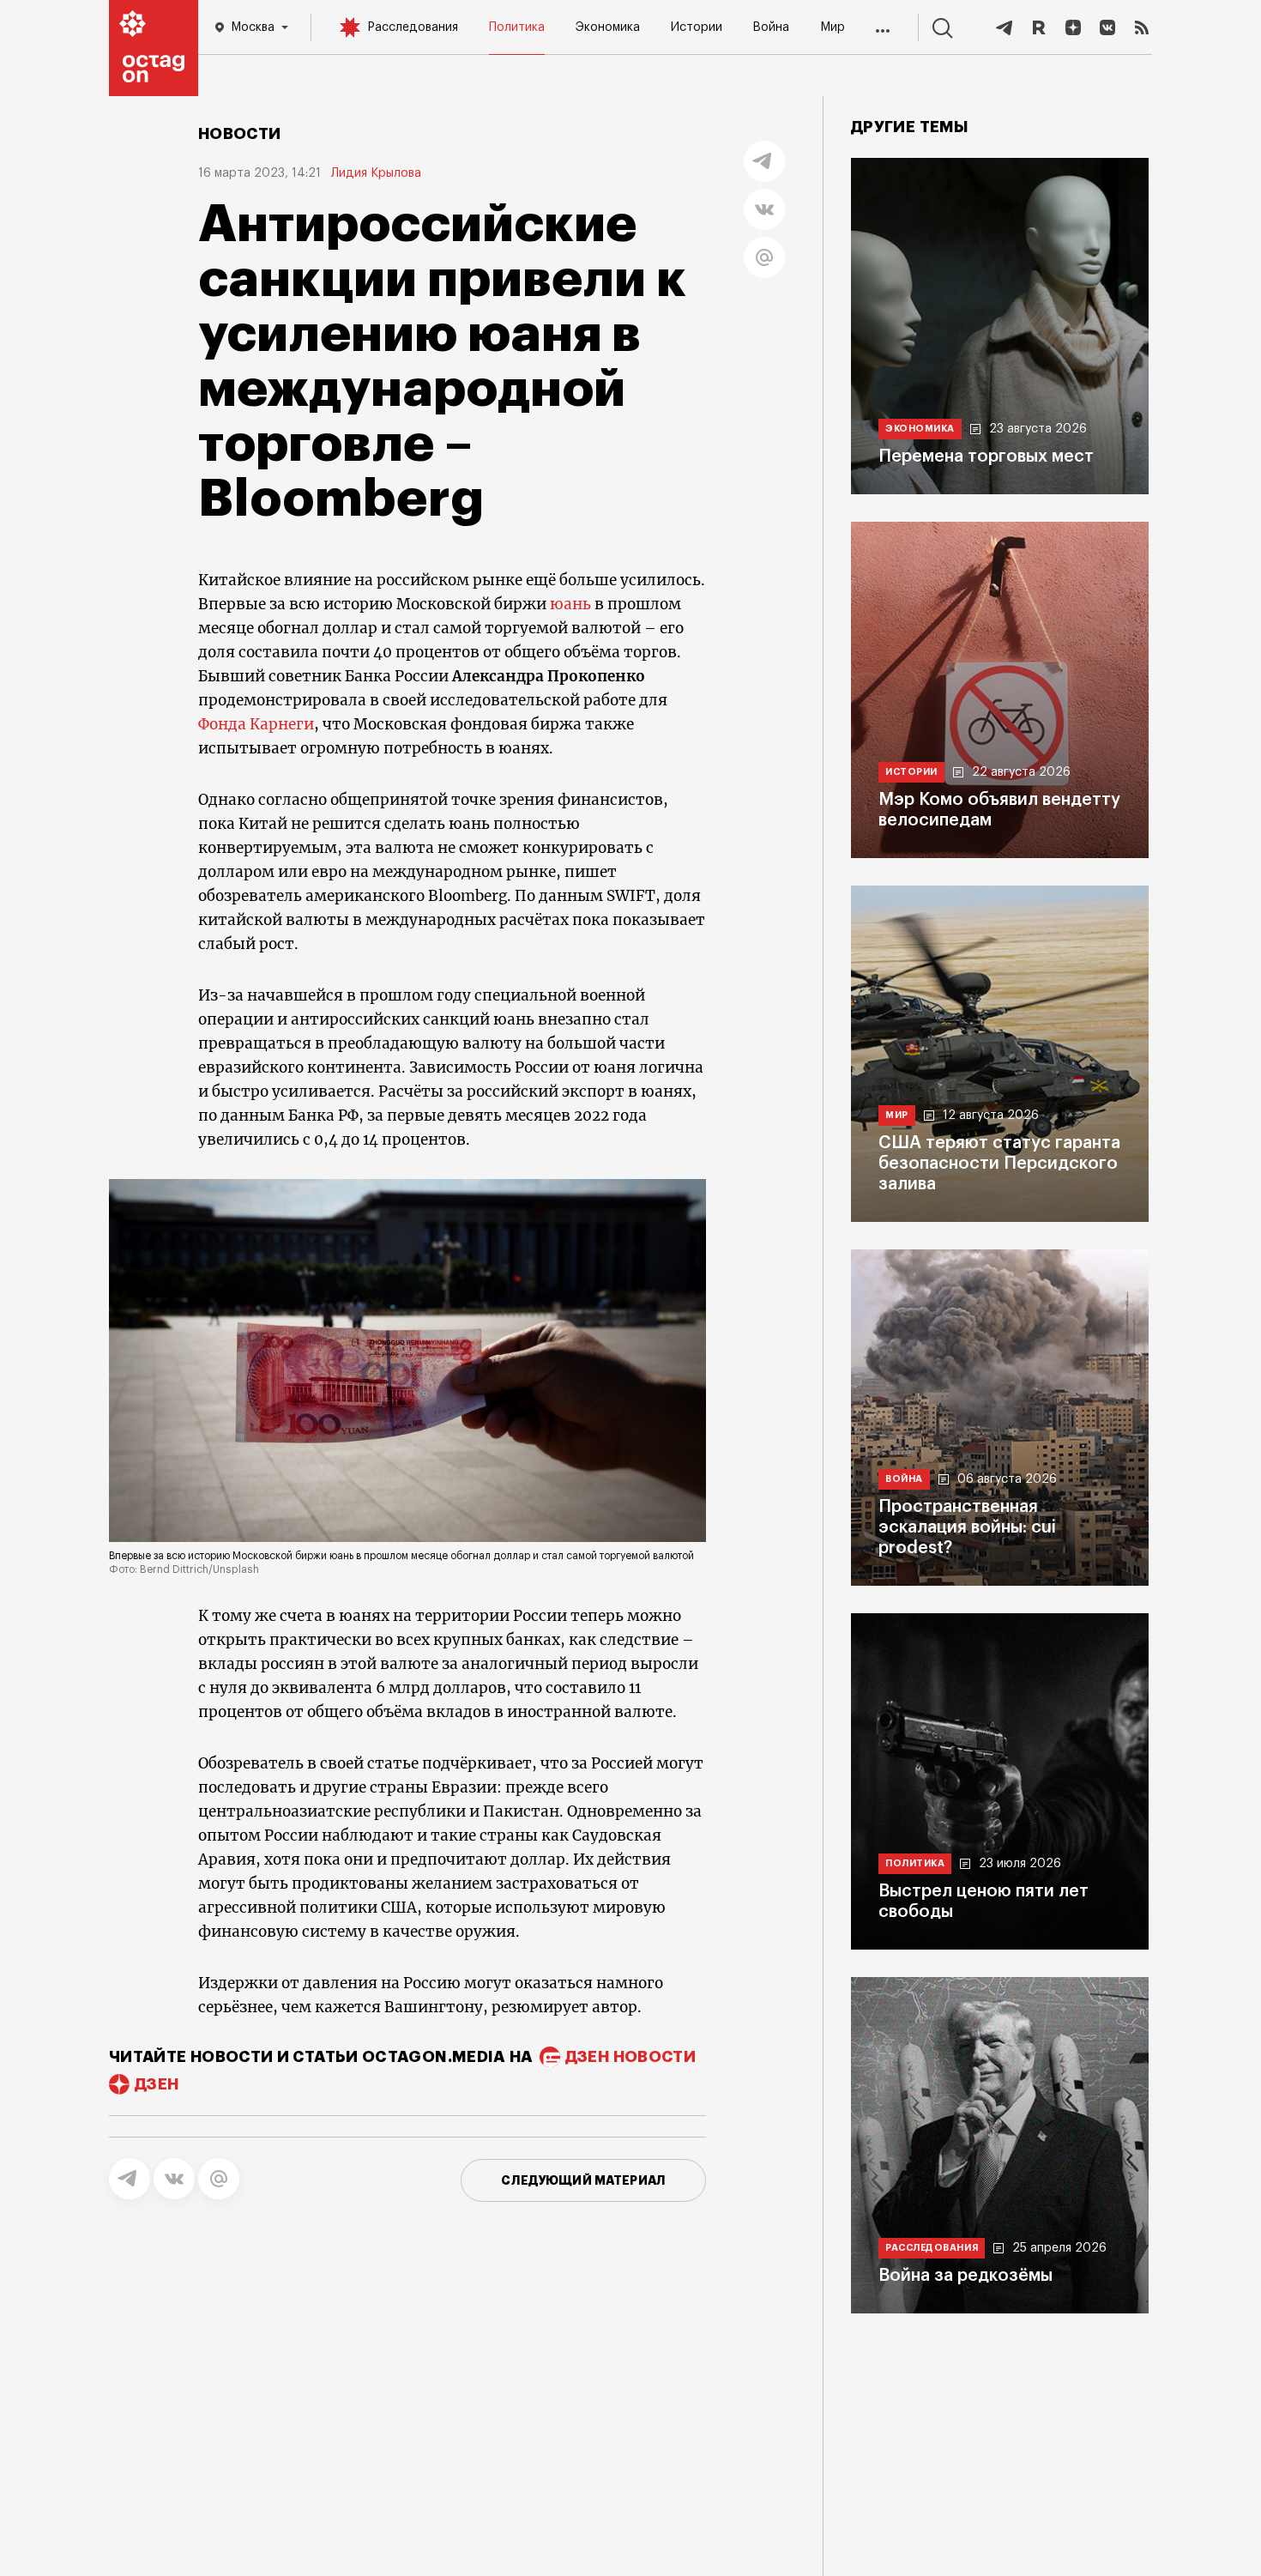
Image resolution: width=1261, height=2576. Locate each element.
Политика (517, 27)
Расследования (413, 27)
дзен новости (630, 2057)
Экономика (608, 27)
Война (771, 27)
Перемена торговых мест (986, 457)
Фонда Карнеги (256, 724)
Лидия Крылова (376, 173)
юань (570, 604)
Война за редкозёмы (965, 2276)
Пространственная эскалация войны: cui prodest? (967, 1527)
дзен (157, 2084)
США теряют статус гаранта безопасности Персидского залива (999, 1164)
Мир (833, 27)
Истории (697, 27)
